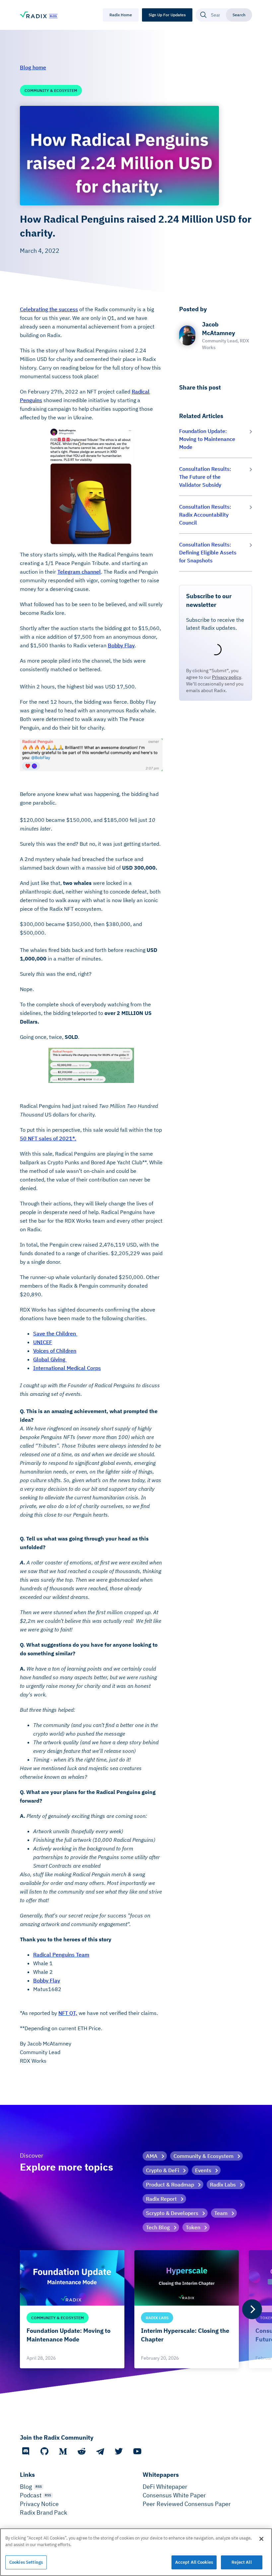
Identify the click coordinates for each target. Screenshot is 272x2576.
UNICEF (43, 1342)
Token (193, 2227)
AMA (152, 2156)
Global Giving (50, 1359)
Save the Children (55, 1333)
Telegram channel (79, 572)
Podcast (31, 2495)
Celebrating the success (49, 309)
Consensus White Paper (174, 2495)
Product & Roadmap (170, 2184)
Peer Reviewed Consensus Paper (187, 2504)
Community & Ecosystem (204, 2156)
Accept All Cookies (194, 2562)
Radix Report (161, 2199)
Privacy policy (227, 677)
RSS (39, 2487)
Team (221, 2213)
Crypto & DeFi (163, 2170)
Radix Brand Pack (43, 2512)
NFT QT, (68, 2013)
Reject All (241, 2562)
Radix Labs (223, 2184)
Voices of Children (55, 1351)
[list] (136, 2309)
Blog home (33, 67)
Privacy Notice (39, 2504)
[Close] (261, 2539)
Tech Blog (158, 2227)
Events (203, 2170)
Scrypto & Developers (172, 2213)
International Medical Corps (67, 1368)
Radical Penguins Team (61, 1955)
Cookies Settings (26, 2562)
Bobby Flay (121, 645)
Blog (26, 2487)
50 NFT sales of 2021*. (48, 1138)
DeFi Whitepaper (165, 2487)
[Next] (252, 2309)
